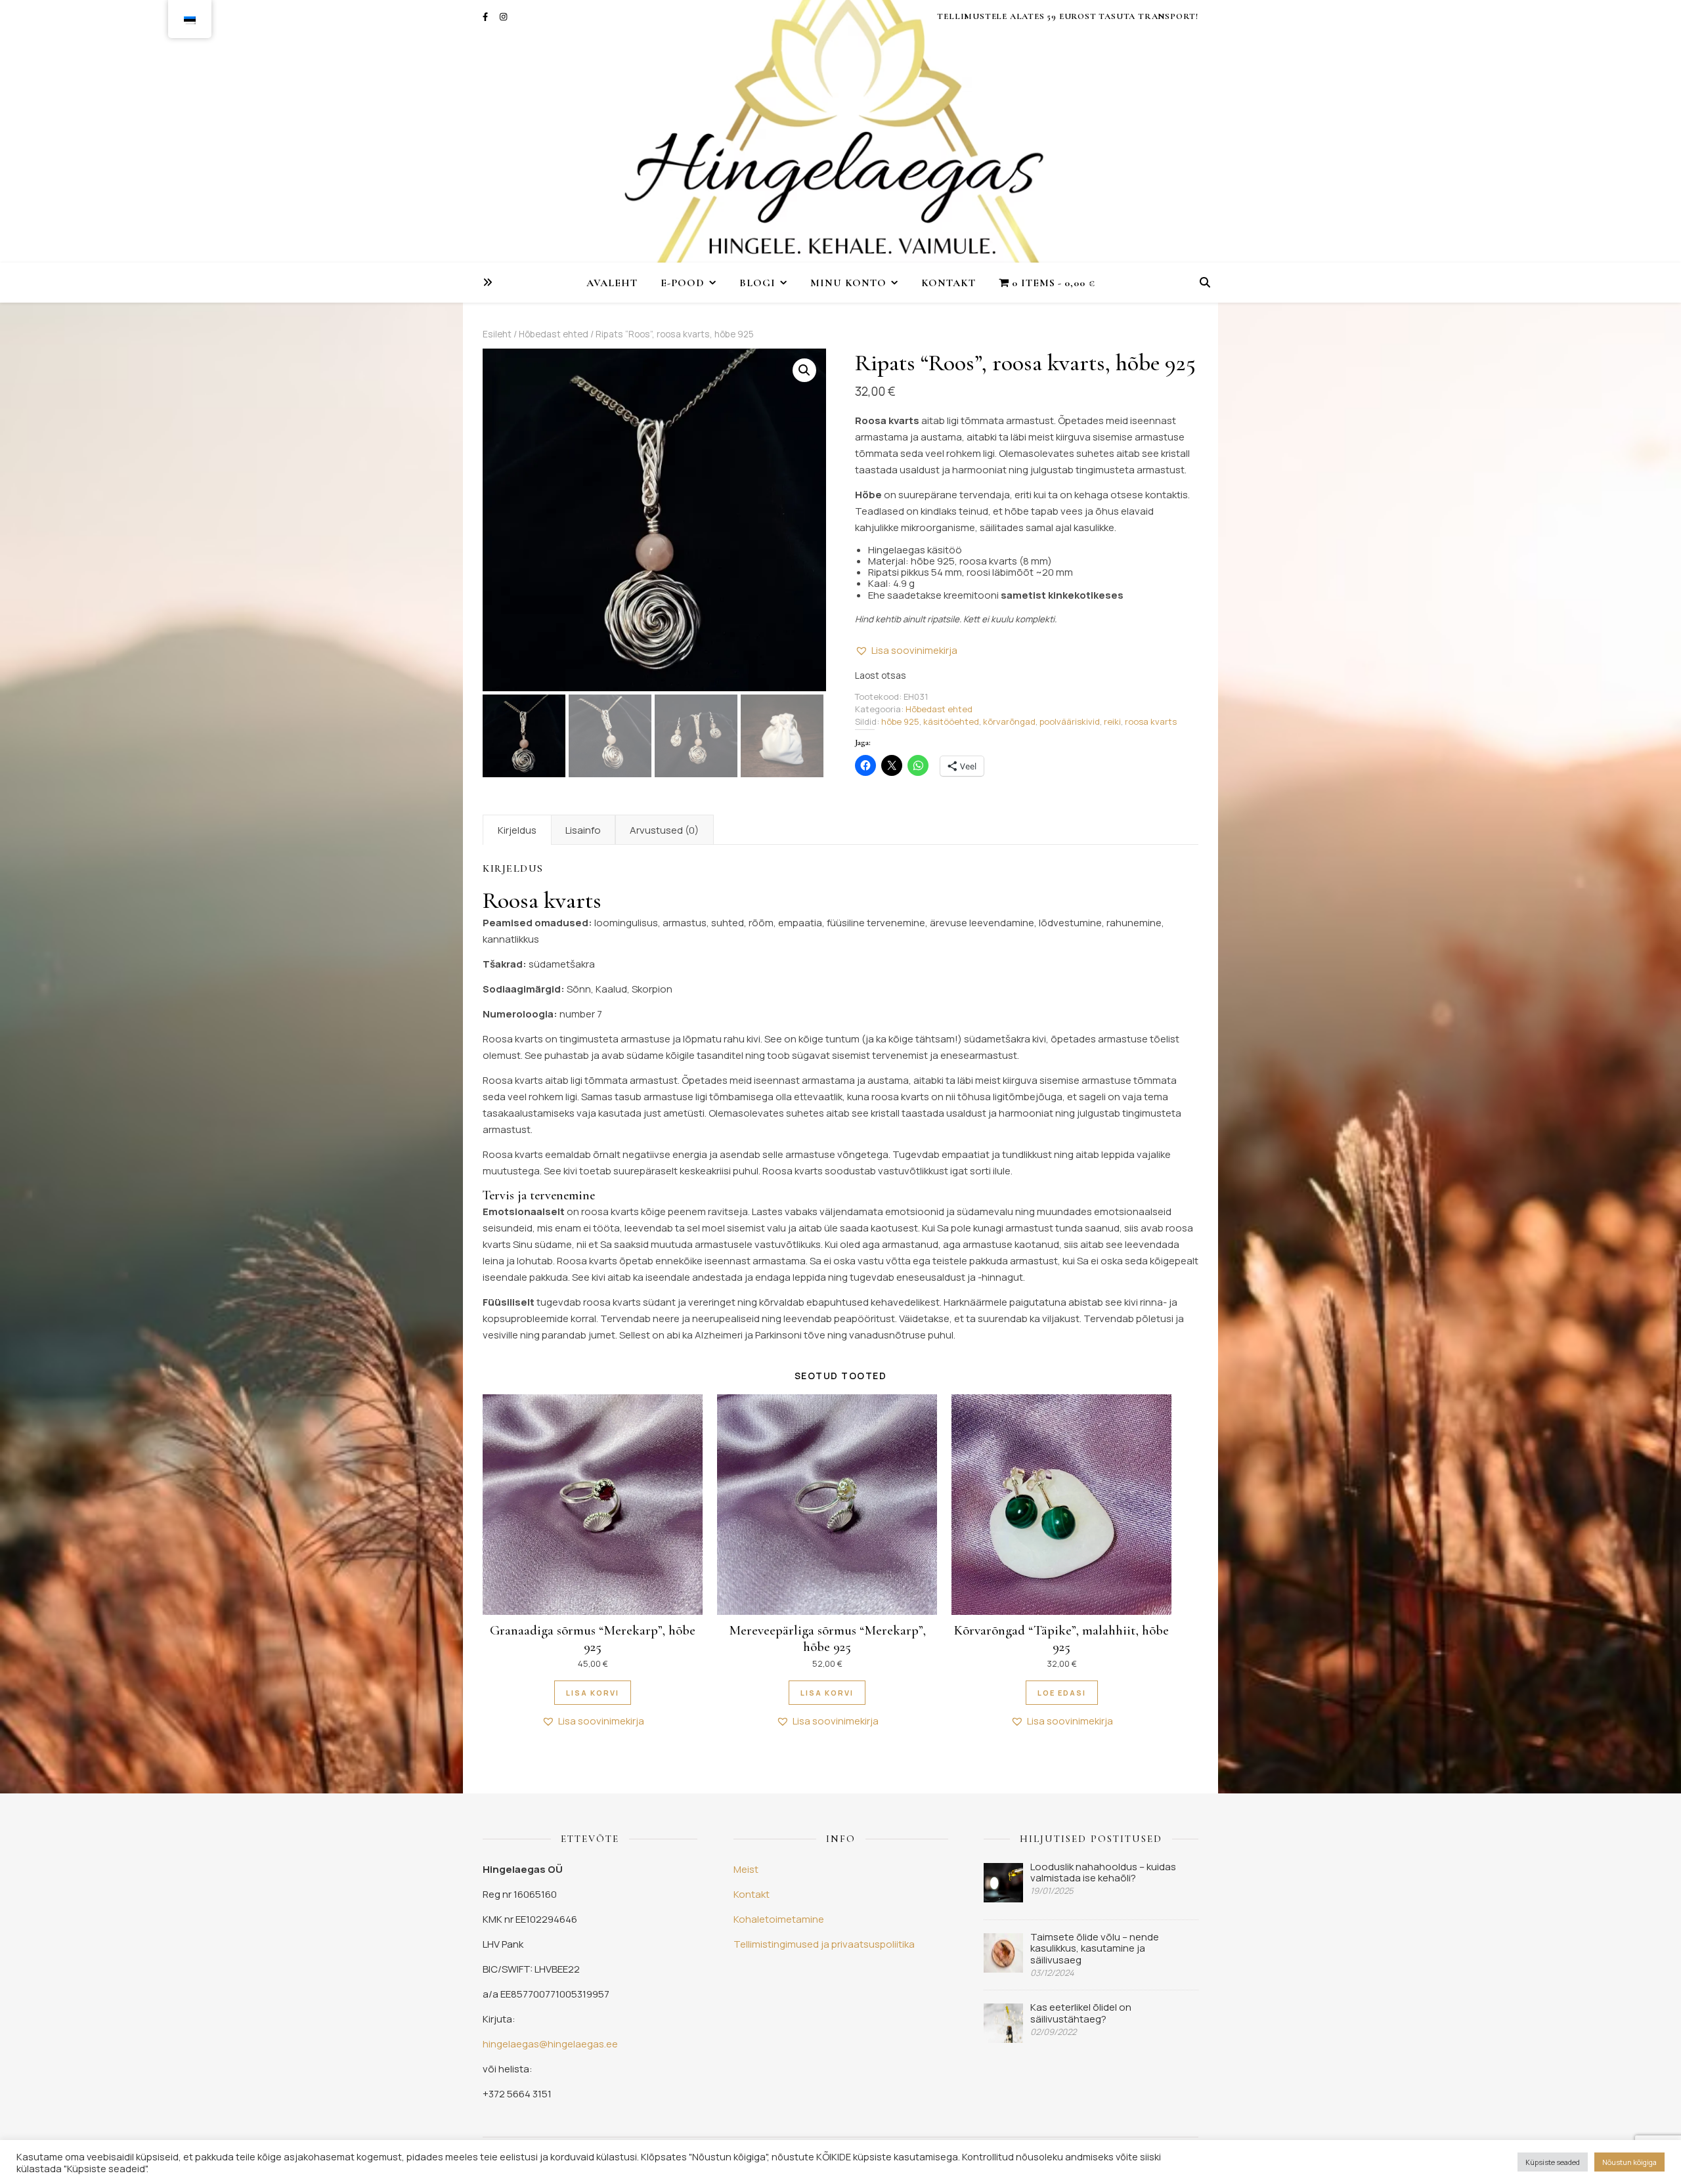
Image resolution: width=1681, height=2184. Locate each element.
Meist (746, 1869)
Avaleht (612, 283)
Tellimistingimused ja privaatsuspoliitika (824, 1944)
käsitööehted (951, 721)
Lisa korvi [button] (593, 1693)
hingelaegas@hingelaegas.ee (550, 2044)
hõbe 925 (900, 721)
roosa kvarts (1151, 721)
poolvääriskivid (1070, 721)
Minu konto (848, 283)
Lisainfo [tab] (583, 830)
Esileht (497, 334)
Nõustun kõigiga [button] (1629, 2162)
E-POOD (683, 283)
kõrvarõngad (1009, 721)
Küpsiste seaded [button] (1553, 2162)
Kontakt (949, 283)
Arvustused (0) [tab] (664, 830)
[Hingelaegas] (840, 131)
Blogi (757, 283)
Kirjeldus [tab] (517, 830)
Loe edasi (1062, 1693)
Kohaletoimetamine (779, 1919)
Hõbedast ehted (554, 334)
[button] (804, 370)
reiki (1112, 721)
